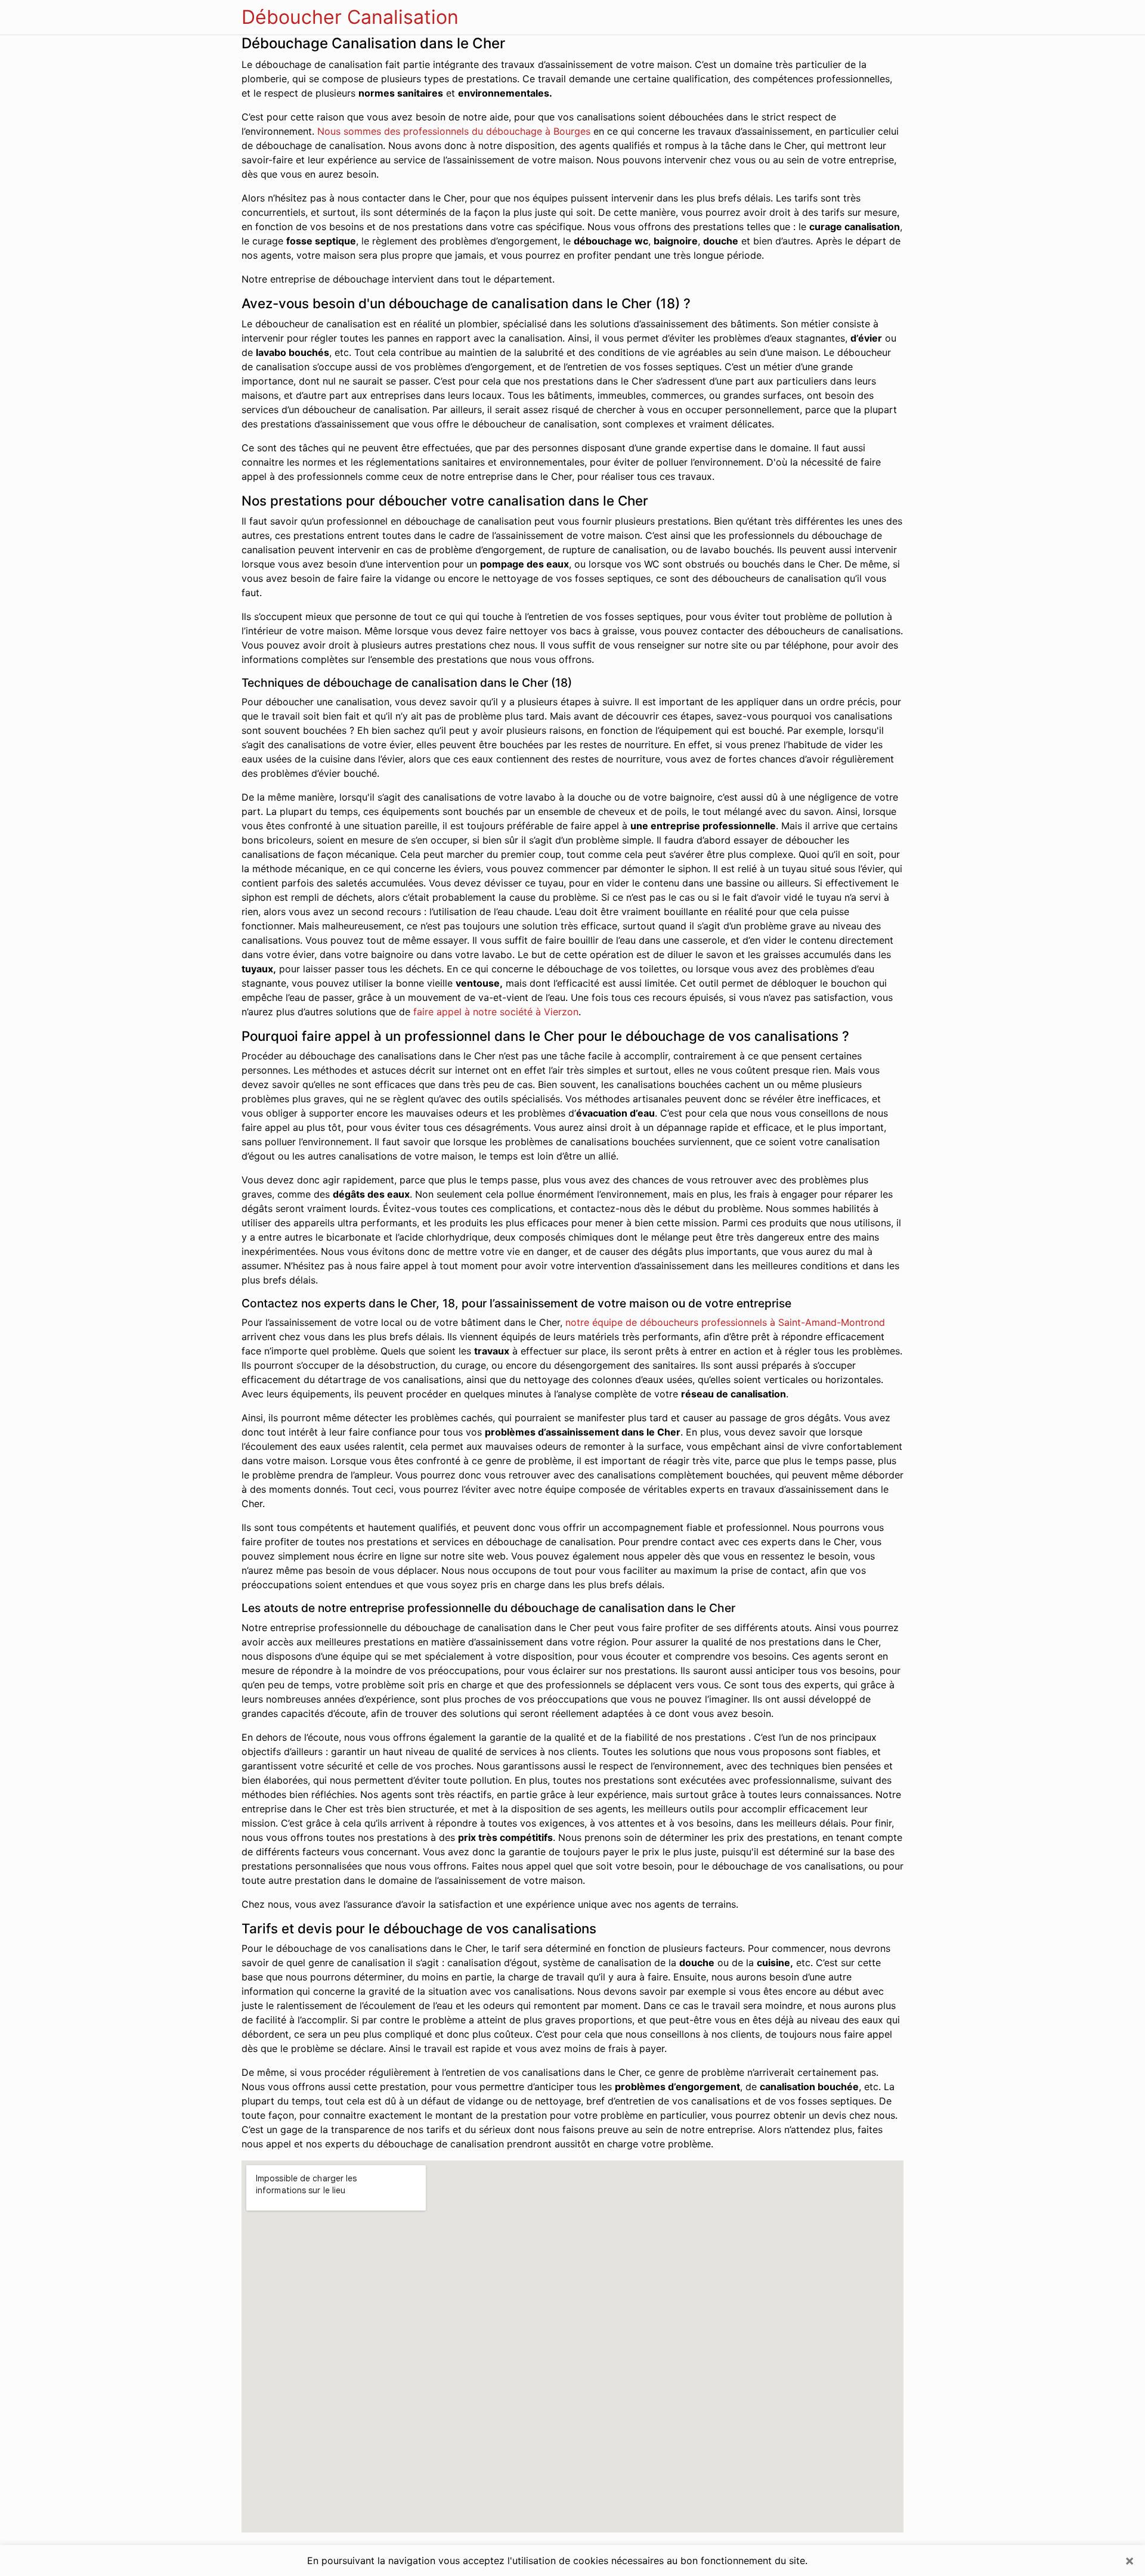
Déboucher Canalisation (350, 17)
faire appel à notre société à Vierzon (496, 1012)
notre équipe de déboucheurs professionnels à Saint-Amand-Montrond (725, 1322)
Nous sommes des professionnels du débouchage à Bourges (454, 131)
